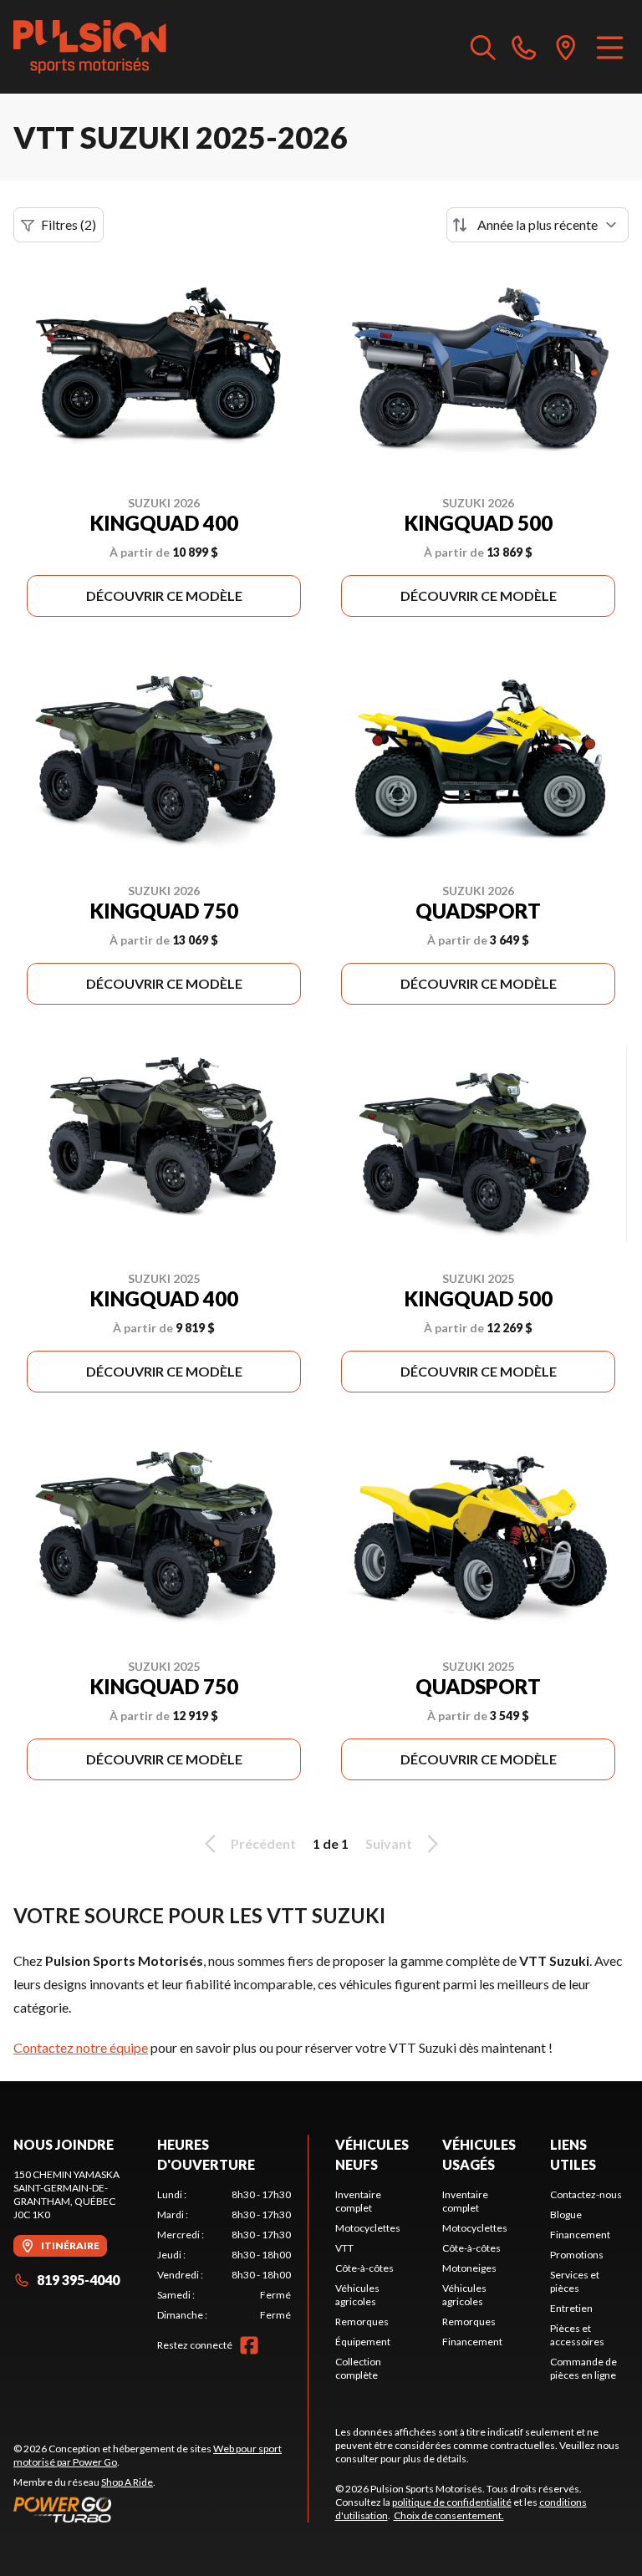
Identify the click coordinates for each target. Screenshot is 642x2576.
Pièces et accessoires (577, 2335)
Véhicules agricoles (357, 2295)
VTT (344, 2248)
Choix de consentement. (449, 2515)
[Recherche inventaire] (483, 47)
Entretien (571, 2308)
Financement (472, 2342)
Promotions (577, 2255)
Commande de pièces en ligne (583, 2368)
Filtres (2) (69, 224)
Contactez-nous (586, 2194)
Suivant (389, 1843)
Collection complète (358, 2368)
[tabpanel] (224, 2255)
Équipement (363, 2342)
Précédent (263, 1843)
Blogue (566, 2215)
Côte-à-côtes (364, 2268)
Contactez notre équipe (81, 2047)
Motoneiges (469, 2268)
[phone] (524, 47)
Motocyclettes (368, 2228)
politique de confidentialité (452, 2502)
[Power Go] (160, 2509)
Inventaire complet (358, 2201)
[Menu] (610, 47)
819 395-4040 (78, 2280)
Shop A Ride (127, 2482)
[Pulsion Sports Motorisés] (90, 47)
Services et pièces (575, 2281)
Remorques (362, 2321)
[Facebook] (249, 2345)
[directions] (566, 47)
